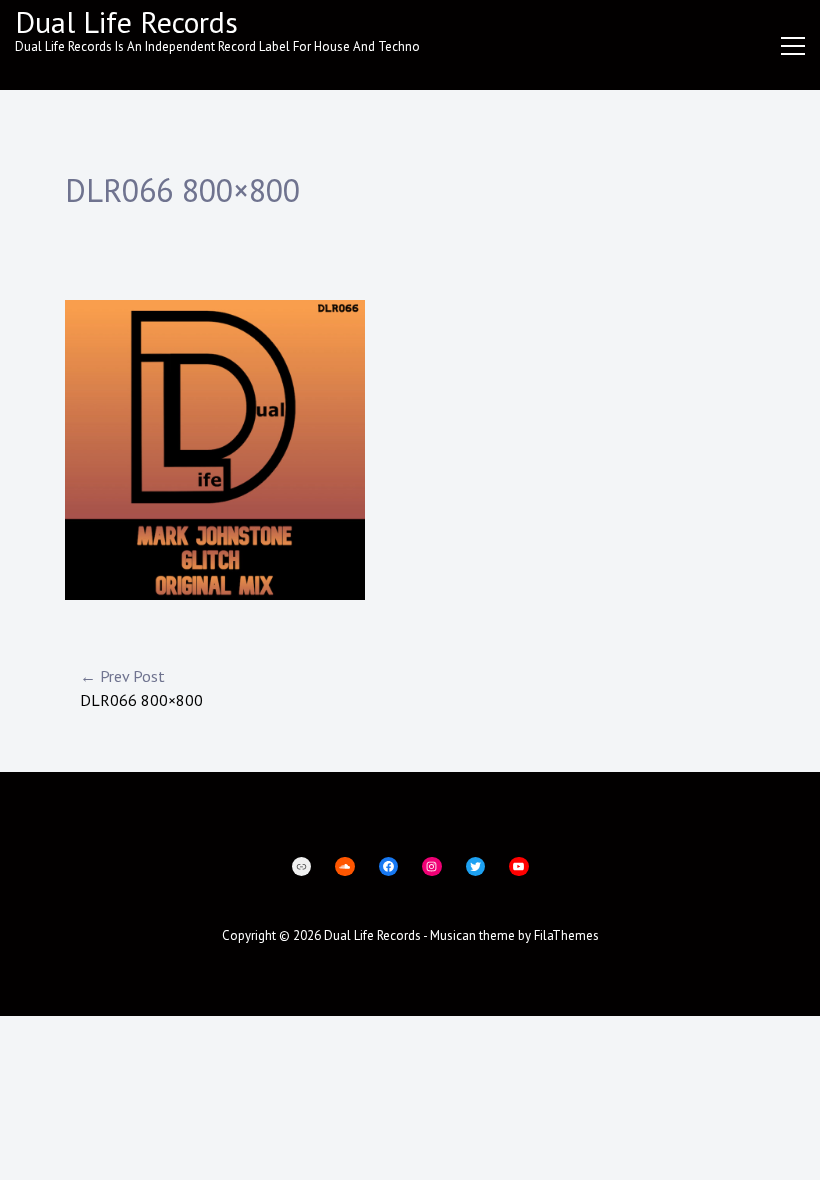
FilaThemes (566, 935)
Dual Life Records (126, 21)
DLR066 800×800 (141, 688)
